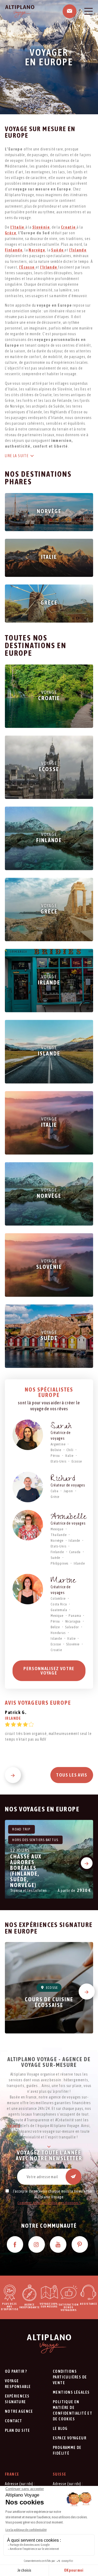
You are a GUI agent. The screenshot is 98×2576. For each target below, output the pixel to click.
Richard (63, 1480)
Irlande (79, 1563)
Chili (70, 1450)
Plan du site (18, 2430)
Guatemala (59, 1610)
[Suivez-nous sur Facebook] (15, 2244)
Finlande (57, 1552)
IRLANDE (13, 1718)
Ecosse (77, 1461)
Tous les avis (72, 1775)
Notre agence (19, 2411)
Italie (69, 1456)
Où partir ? (16, 2371)
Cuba (54, 1491)
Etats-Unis (58, 1461)
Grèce (55, 1497)
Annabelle (69, 1518)
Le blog (60, 2429)
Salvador (72, 1627)
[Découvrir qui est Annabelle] (28, 1525)
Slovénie (73, 1644)
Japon (68, 1491)
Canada (75, 1552)
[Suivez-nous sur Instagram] (37, 2244)
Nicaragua (73, 1621)
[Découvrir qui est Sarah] (28, 1435)
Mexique (57, 1529)
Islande (74, 1541)
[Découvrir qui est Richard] (28, 1487)
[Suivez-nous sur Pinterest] (80, 2244)
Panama (75, 1616)
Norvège (57, 1541)
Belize (55, 1627)
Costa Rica (59, 1604)
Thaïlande (59, 1535)
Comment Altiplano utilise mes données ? (49, 2203)
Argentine (58, 1444)
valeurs (14, 2126)
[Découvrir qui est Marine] (28, 1589)
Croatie (56, 1650)
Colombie (58, 1598)
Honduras (58, 1633)
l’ (78, 250)
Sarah (61, 1427)
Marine (63, 1581)
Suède (55, 1558)
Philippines (59, 1563)
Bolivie (56, 1450)
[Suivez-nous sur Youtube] (58, 2244)
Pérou (55, 1456)
